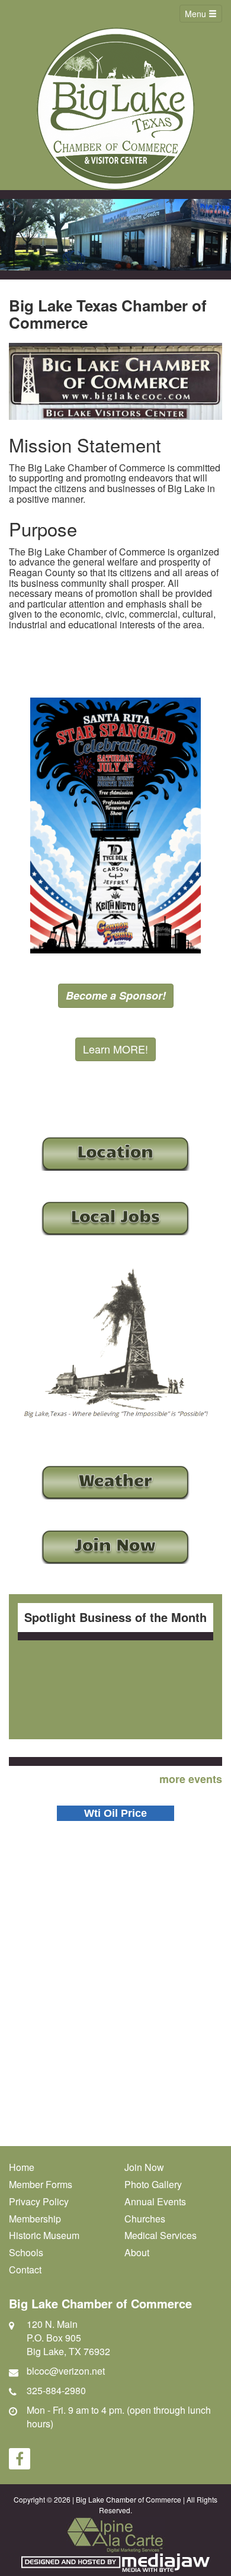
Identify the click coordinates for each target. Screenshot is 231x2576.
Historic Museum (44, 2235)
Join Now (144, 2167)
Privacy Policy (39, 2201)
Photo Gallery (153, 2184)
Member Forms (41, 2184)
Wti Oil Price (115, 1813)
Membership (35, 2219)
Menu (197, 14)
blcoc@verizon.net (66, 2371)
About (137, 2252)
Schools (26, 2252)
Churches (145, 2219)
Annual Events (155, 2201)
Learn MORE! (115, 1049)
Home (22, 2167)
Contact (25, 2270)
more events (191, 1779)
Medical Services (161, 2235)
